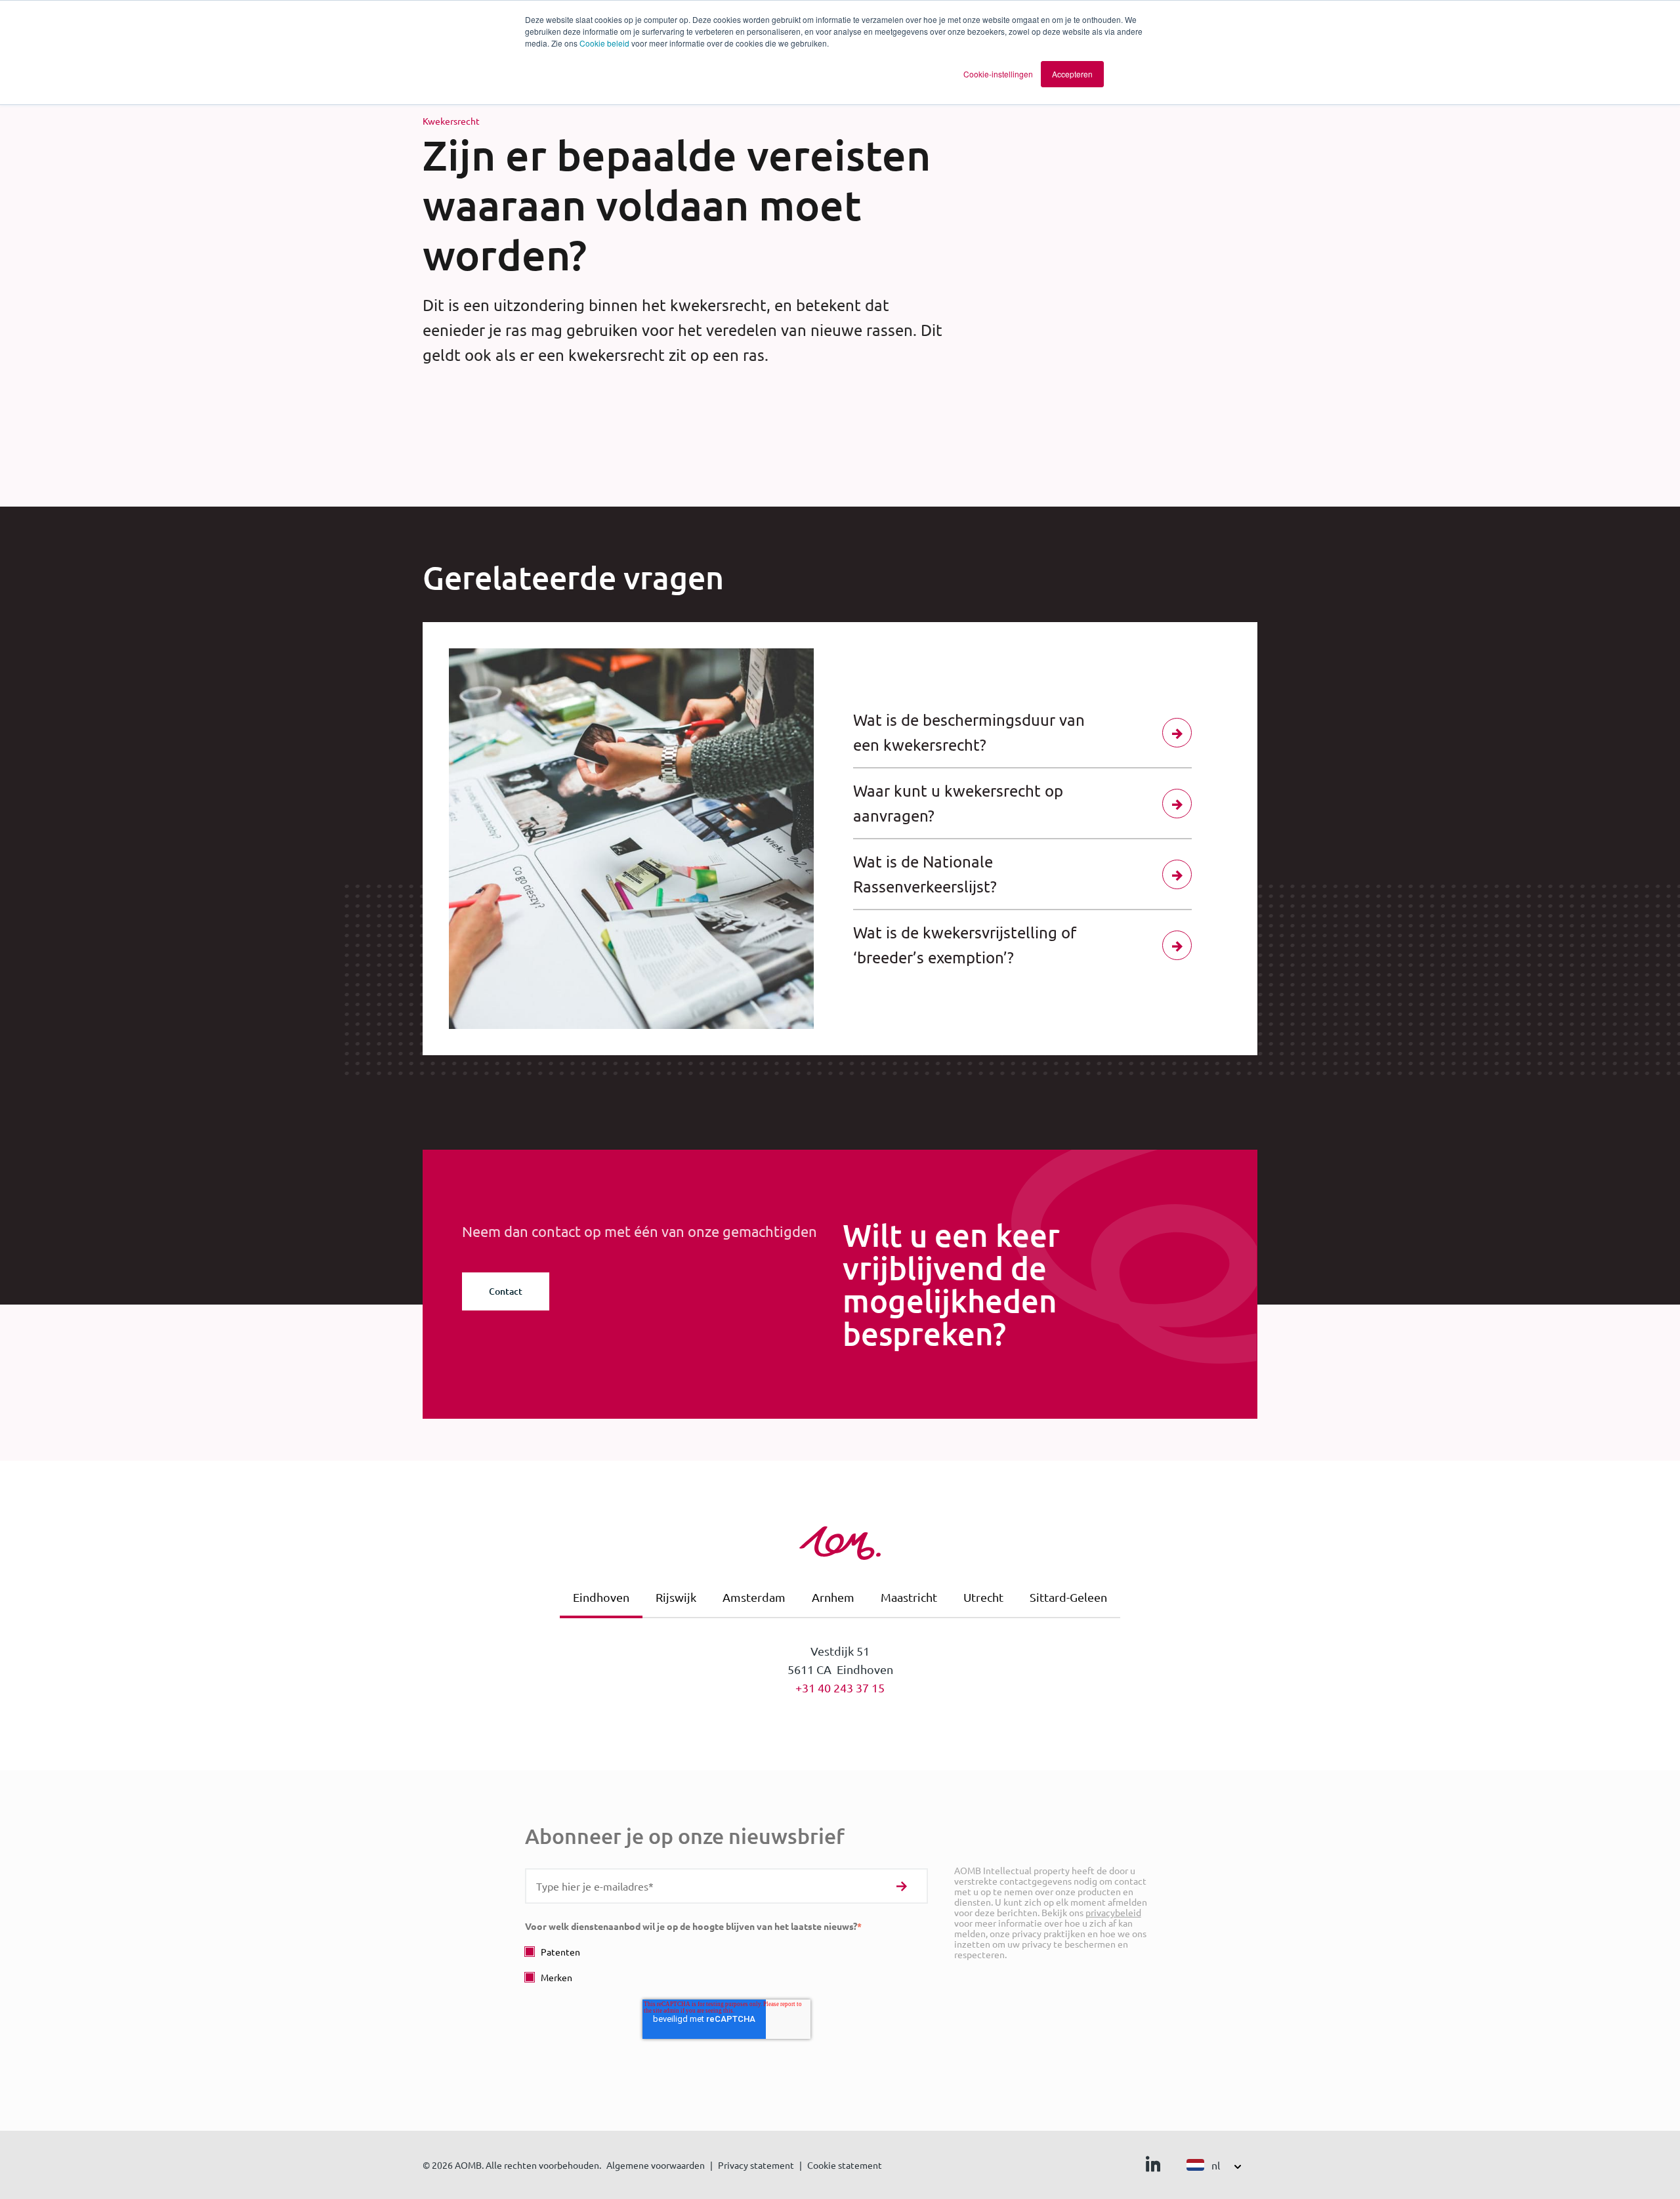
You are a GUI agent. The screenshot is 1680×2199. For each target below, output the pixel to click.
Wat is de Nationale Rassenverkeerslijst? (925, 874)
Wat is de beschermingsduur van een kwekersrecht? (969, 732)
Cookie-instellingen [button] (998, 74)
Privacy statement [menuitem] (756, 2165)
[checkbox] (726, 1964)
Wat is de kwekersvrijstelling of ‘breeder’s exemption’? (965, 945)
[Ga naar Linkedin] (1153, 2167)
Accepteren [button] (1072, 74)
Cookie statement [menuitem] (845, 2165)
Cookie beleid (604, 43)
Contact (506, 1291)
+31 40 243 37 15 (840, 1687)
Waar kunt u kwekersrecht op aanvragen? (958, 803)
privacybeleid (1113, 1912)
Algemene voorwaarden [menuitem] (656, 2165)
